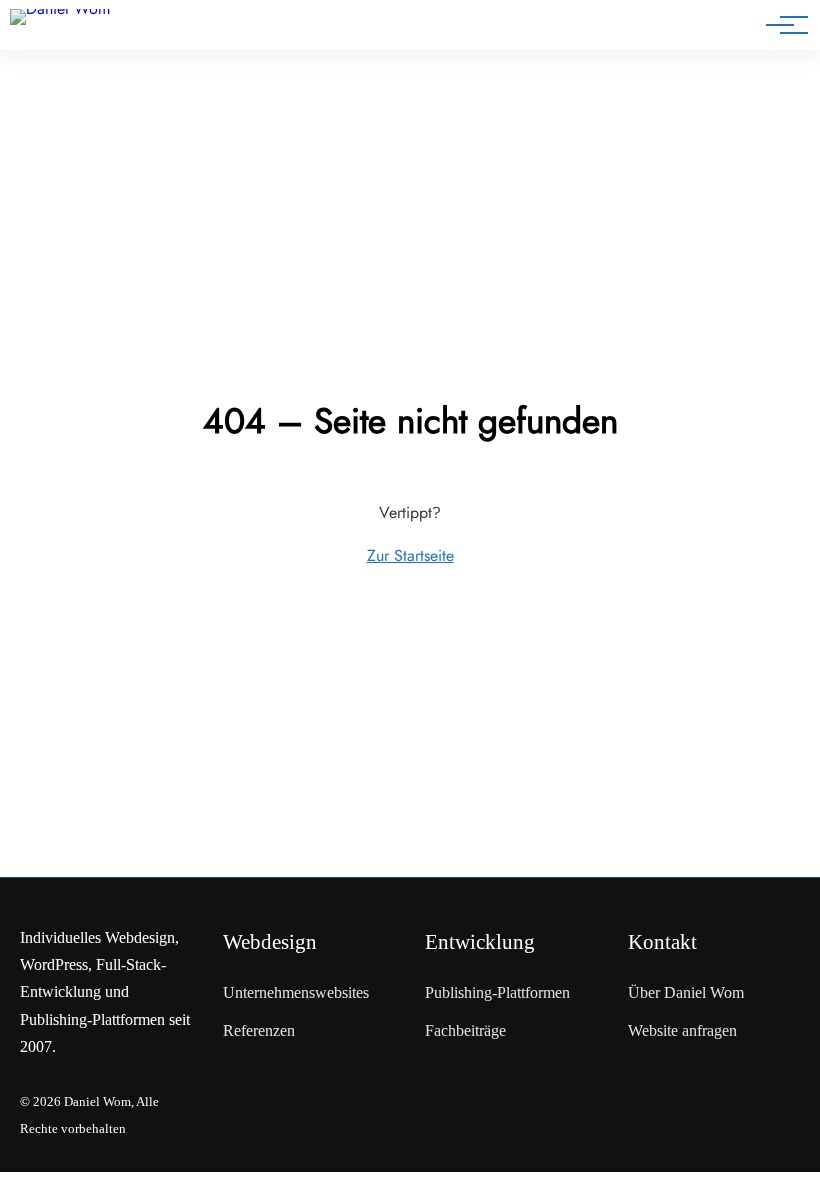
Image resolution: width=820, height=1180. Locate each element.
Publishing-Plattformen (497, 992)
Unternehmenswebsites (296, 992)
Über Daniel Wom (686, 992)
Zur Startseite (410, 555)
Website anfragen (682, 1030)
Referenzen (259, 1030)
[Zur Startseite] (78, 29)
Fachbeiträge (465, 1030)
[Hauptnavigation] (780, 25)
